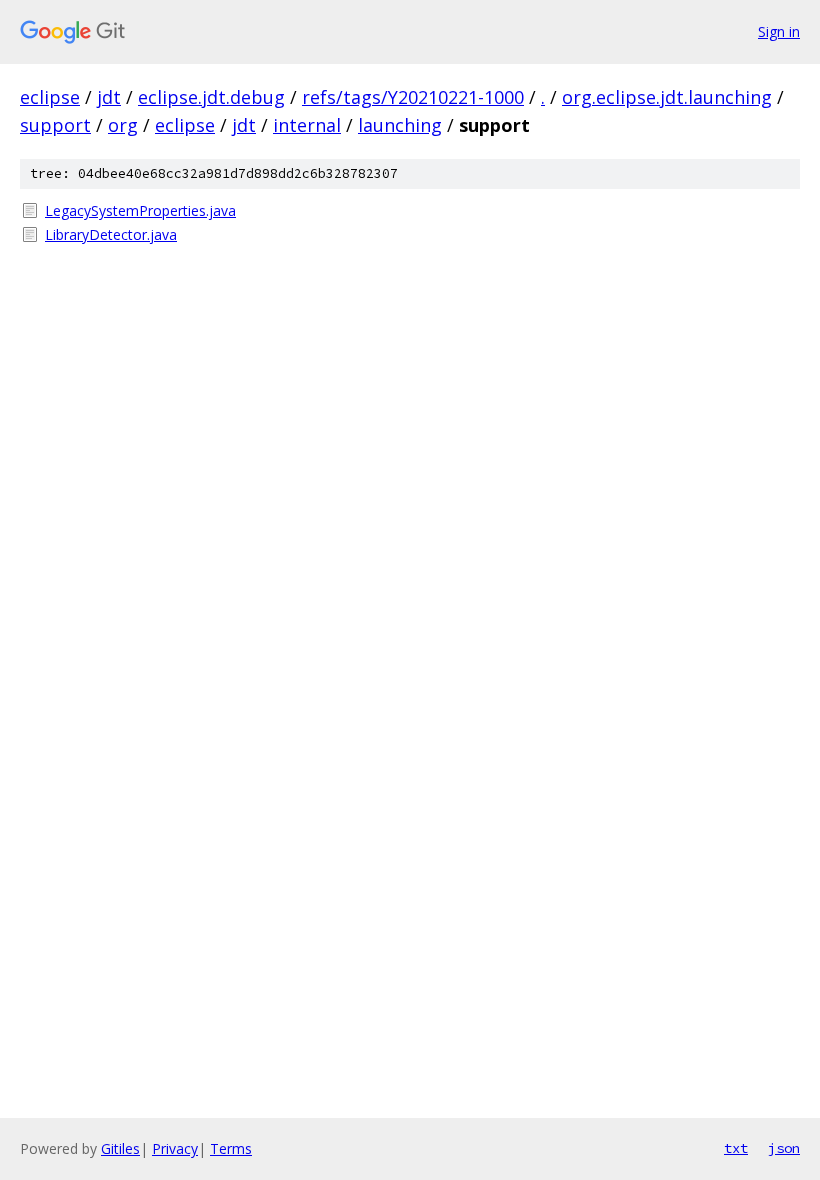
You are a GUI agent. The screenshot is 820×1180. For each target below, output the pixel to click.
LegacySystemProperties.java (140, 210)
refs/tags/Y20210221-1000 (413, 97)
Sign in (779, 31)
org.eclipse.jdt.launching (667, 97)
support (55, 125)
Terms (231, 1148)
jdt (109, 97)
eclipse (50, 97)
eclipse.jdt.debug (211, 97)
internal (307, 125)
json (784, 1148)
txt (736, 1148)
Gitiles (120, 1148)
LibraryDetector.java (111, 234)
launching (400, 125)
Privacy (175, 1148)
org (123, 125)
